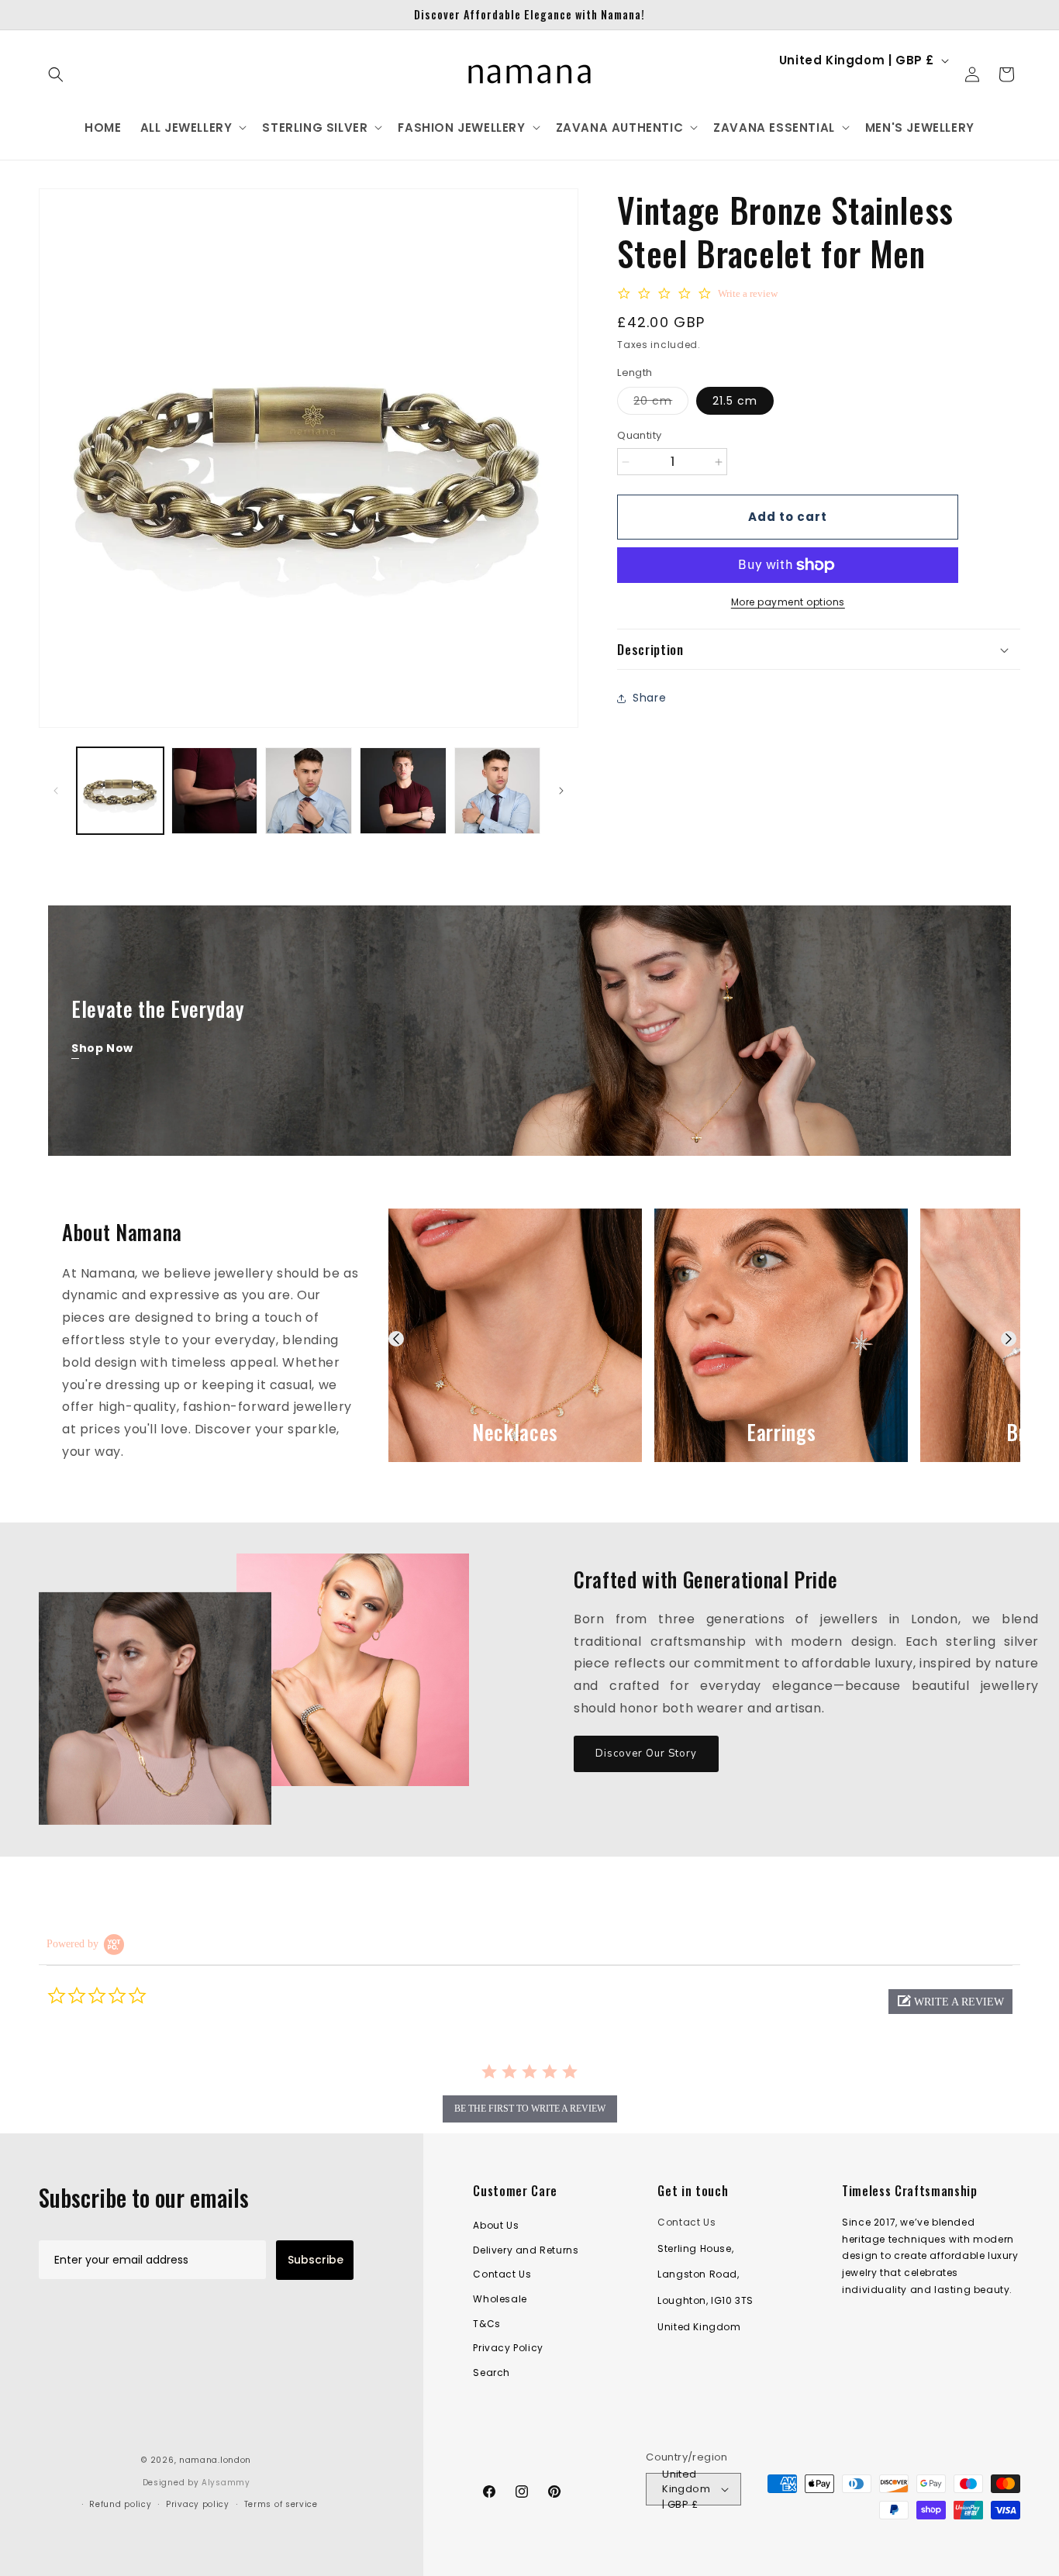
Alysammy (226, 2483)
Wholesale (500, 2299)
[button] (56, 74)
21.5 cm (735, 402)
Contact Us (502, 2275)
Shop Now (102, 1048)
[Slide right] (561, 791)
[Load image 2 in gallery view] (215, 791)
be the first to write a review (530, 2109)
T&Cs (486, 2324)
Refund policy (120, 2504)
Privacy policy (198, 2504)
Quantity (639, 436)
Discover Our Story (646, 1754)
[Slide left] (56, 791)
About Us (496, 2225)
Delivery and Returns (526, 2250)
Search (492, 2373)
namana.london (215, 2460)
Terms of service (281, 2504)
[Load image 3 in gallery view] (309, 791)
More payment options (788, 602)
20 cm (661, 404)
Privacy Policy (508, 2348)
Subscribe (316, 2260)
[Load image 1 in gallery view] (120, 791)
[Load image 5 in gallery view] (498, 791)
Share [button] (649, 698)
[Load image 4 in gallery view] (403, 791)
